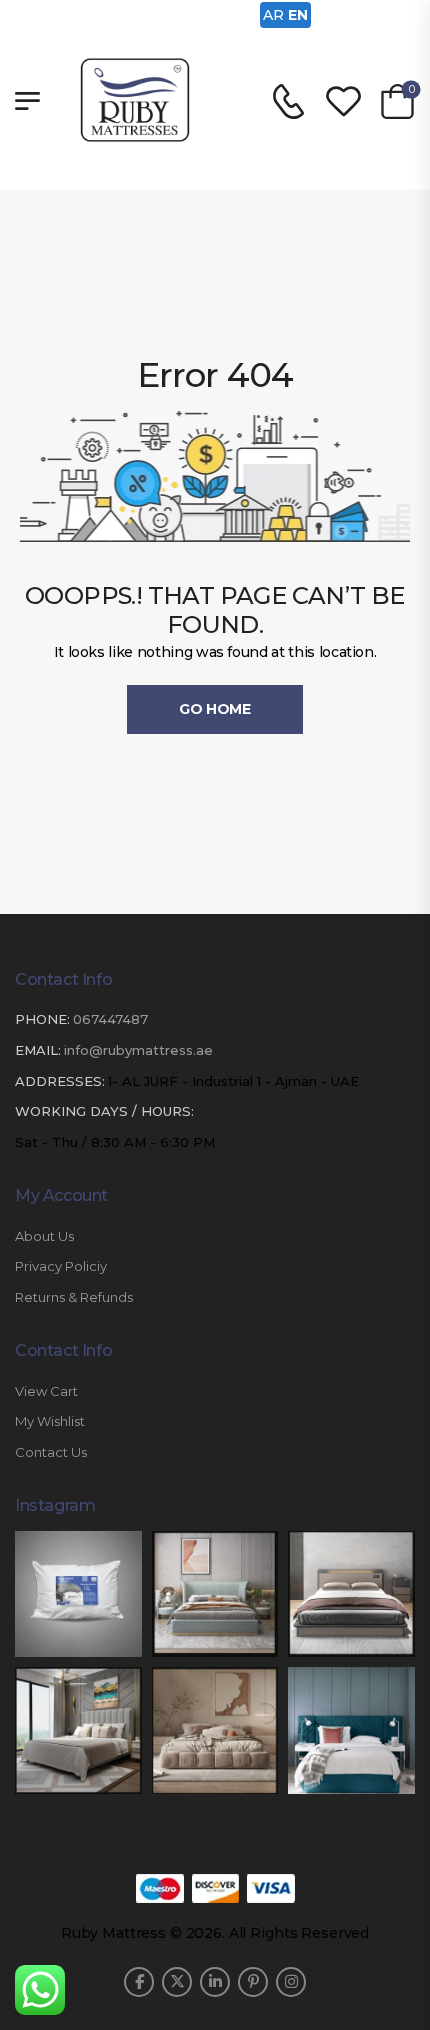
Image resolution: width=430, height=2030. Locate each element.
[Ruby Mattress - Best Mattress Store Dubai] (135, 100)
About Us (44, 1236)
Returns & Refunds (74, 1297)
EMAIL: (38, 1050)
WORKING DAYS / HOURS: (104, 1111)
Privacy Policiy (61, 1266)
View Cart (46, 1391)
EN (298, 15)
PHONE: (42, 1019)
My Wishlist (50, 1421)
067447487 (110, 1019)
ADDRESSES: (60, 1081)
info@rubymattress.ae (138, 1050)
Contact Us (51, 1452)
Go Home (215, 709)
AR (273, 15)
